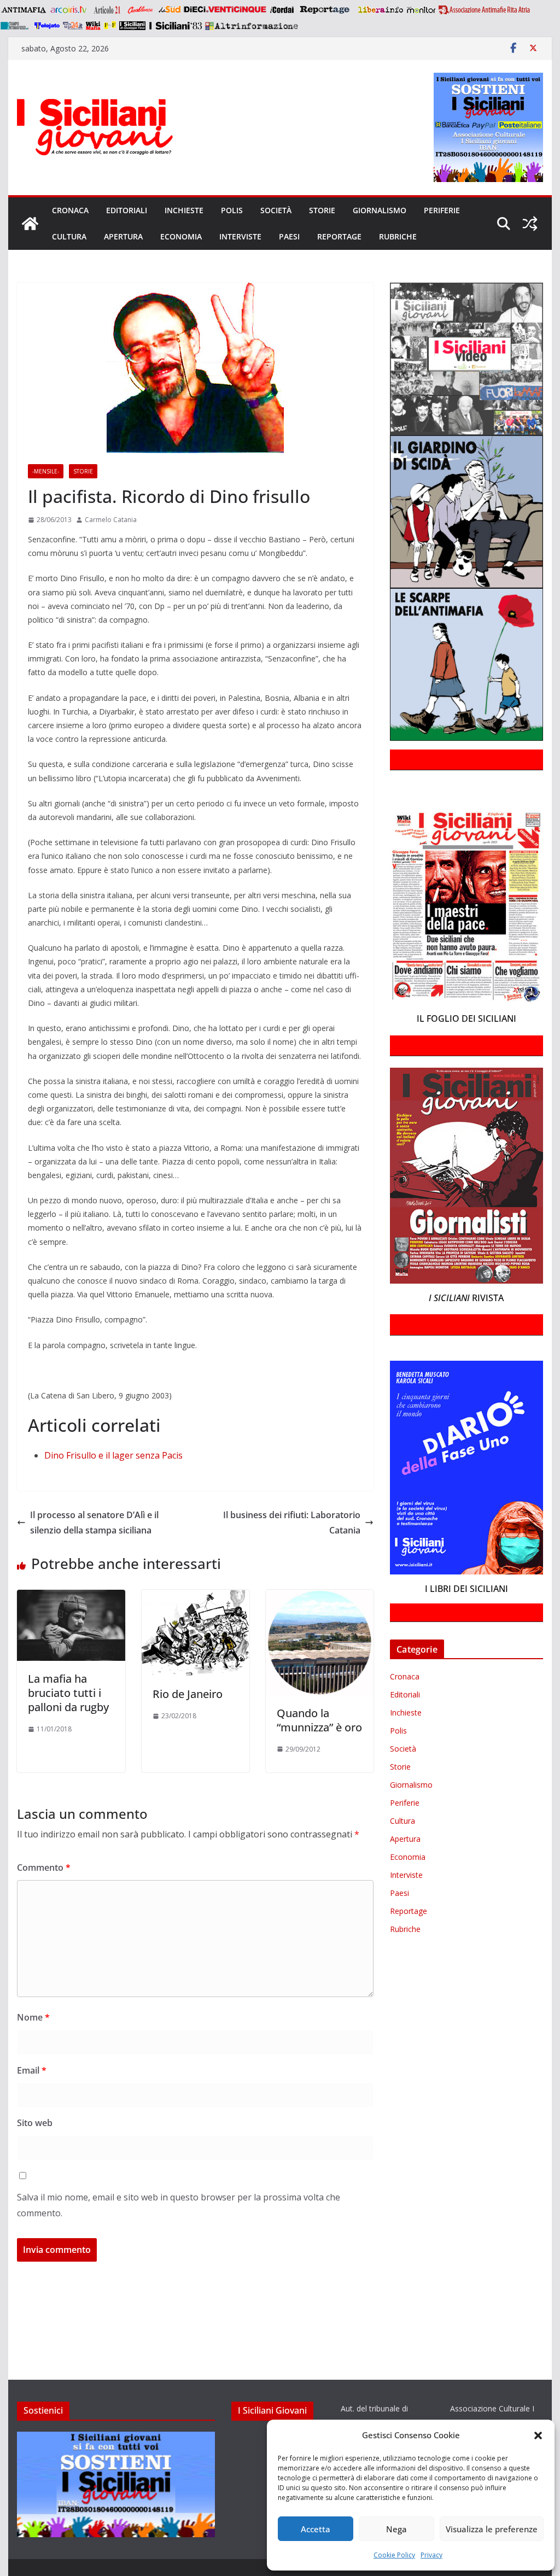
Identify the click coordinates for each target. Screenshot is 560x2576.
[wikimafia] (93, 26)
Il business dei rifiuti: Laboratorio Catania (292, 1523)
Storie (322, 210)
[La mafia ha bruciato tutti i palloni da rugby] (71, 1597)
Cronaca (70, 210)
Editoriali (127, 210)
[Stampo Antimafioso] (16, 26)
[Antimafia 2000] (23, 10)
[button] (538, 2436)
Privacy (431, 2555)
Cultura (69, 236)
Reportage (339, 236)
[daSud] (169, 10)
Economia (181, 236)
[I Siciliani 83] (175, 26)
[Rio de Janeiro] (196, 1597)
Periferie (442, 210)
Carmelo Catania (111, 520)
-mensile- (46, 471)
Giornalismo (380, 210)
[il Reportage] (326, 10)
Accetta (316, 2529)
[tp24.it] (73, 26)
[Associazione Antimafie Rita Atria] (484, 10)
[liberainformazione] (380, 10)
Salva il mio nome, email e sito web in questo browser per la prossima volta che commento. (179, 2205)
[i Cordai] (282, 10)
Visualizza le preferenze (492, 2529)
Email (32, 2070)
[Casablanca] (141, 10)
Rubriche (398, 236)
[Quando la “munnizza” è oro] (320, 1597)
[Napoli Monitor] (421, 10)
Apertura (123, 236)
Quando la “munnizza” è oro (319, 1720)
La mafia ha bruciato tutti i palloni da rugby (68, 1693)
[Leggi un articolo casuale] (530, 224)
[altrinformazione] (252, 26)
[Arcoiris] (69, 10)
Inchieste (184, 210)
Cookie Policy (394, 2555)
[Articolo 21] (108, 10)
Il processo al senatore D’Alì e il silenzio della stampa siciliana (94, 1523)
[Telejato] (47, 26)
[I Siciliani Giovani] (30, 224)
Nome (33, 2017)
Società (276, 210)
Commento (44, 1867)
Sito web (35, 2123)
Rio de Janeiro (188, 1694)
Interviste (240, 236)
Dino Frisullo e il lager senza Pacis (113, 1455)
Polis (232, 210)
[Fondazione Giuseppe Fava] (110, 26)
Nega (396, 2529)
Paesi (289, 236)
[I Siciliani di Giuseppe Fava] (132, 26)
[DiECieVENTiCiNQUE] (225, 10)
